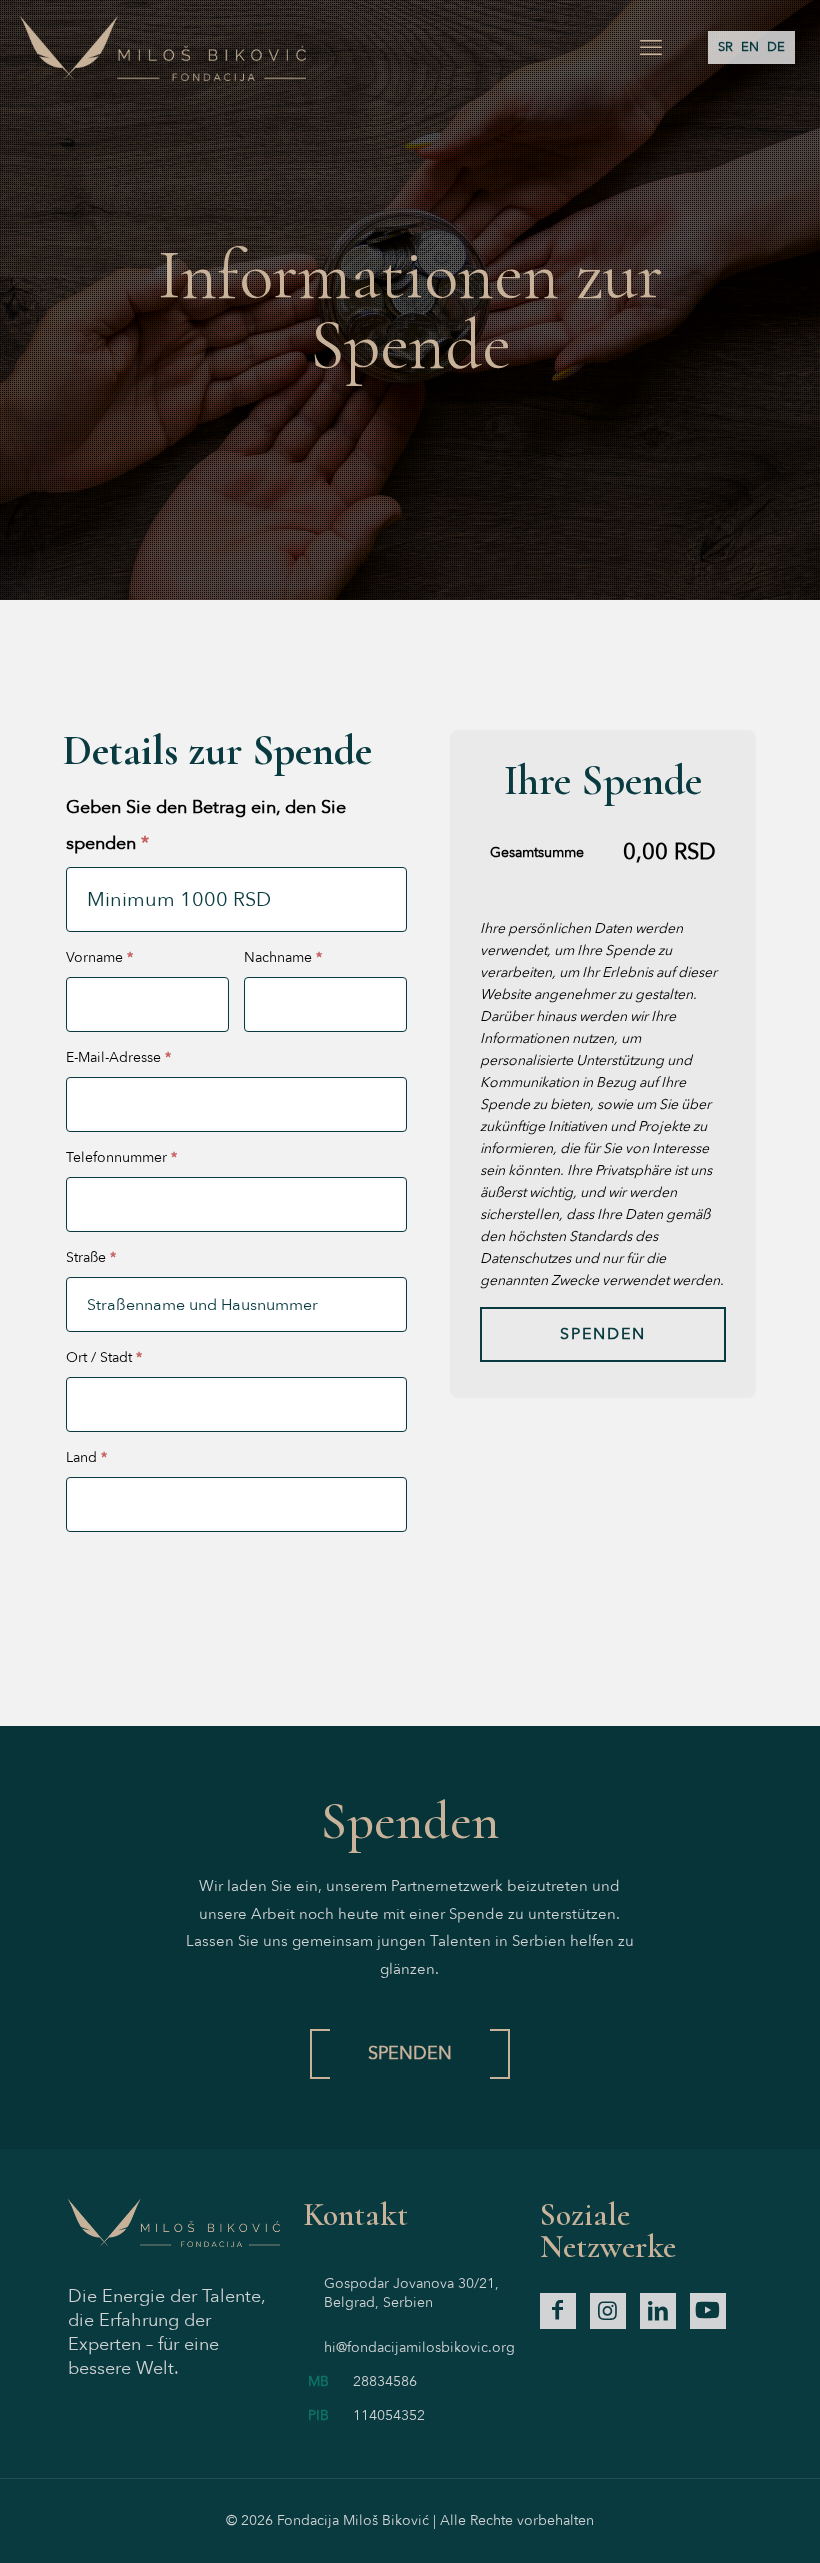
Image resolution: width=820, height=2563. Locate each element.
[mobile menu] (651, 48)
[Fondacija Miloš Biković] (163, 47)
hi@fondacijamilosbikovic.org (419, 2347)
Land (86, 1457)
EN (750, 47)
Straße (91, 1257)
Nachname (283, 957)
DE (776, 47)
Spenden (603, 1334)
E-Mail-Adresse (118, 1057)
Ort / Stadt (104, 1357)
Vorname (99, 957)
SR (725, 47)
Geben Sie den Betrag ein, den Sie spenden (206, 825)
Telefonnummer (121, 1157)
